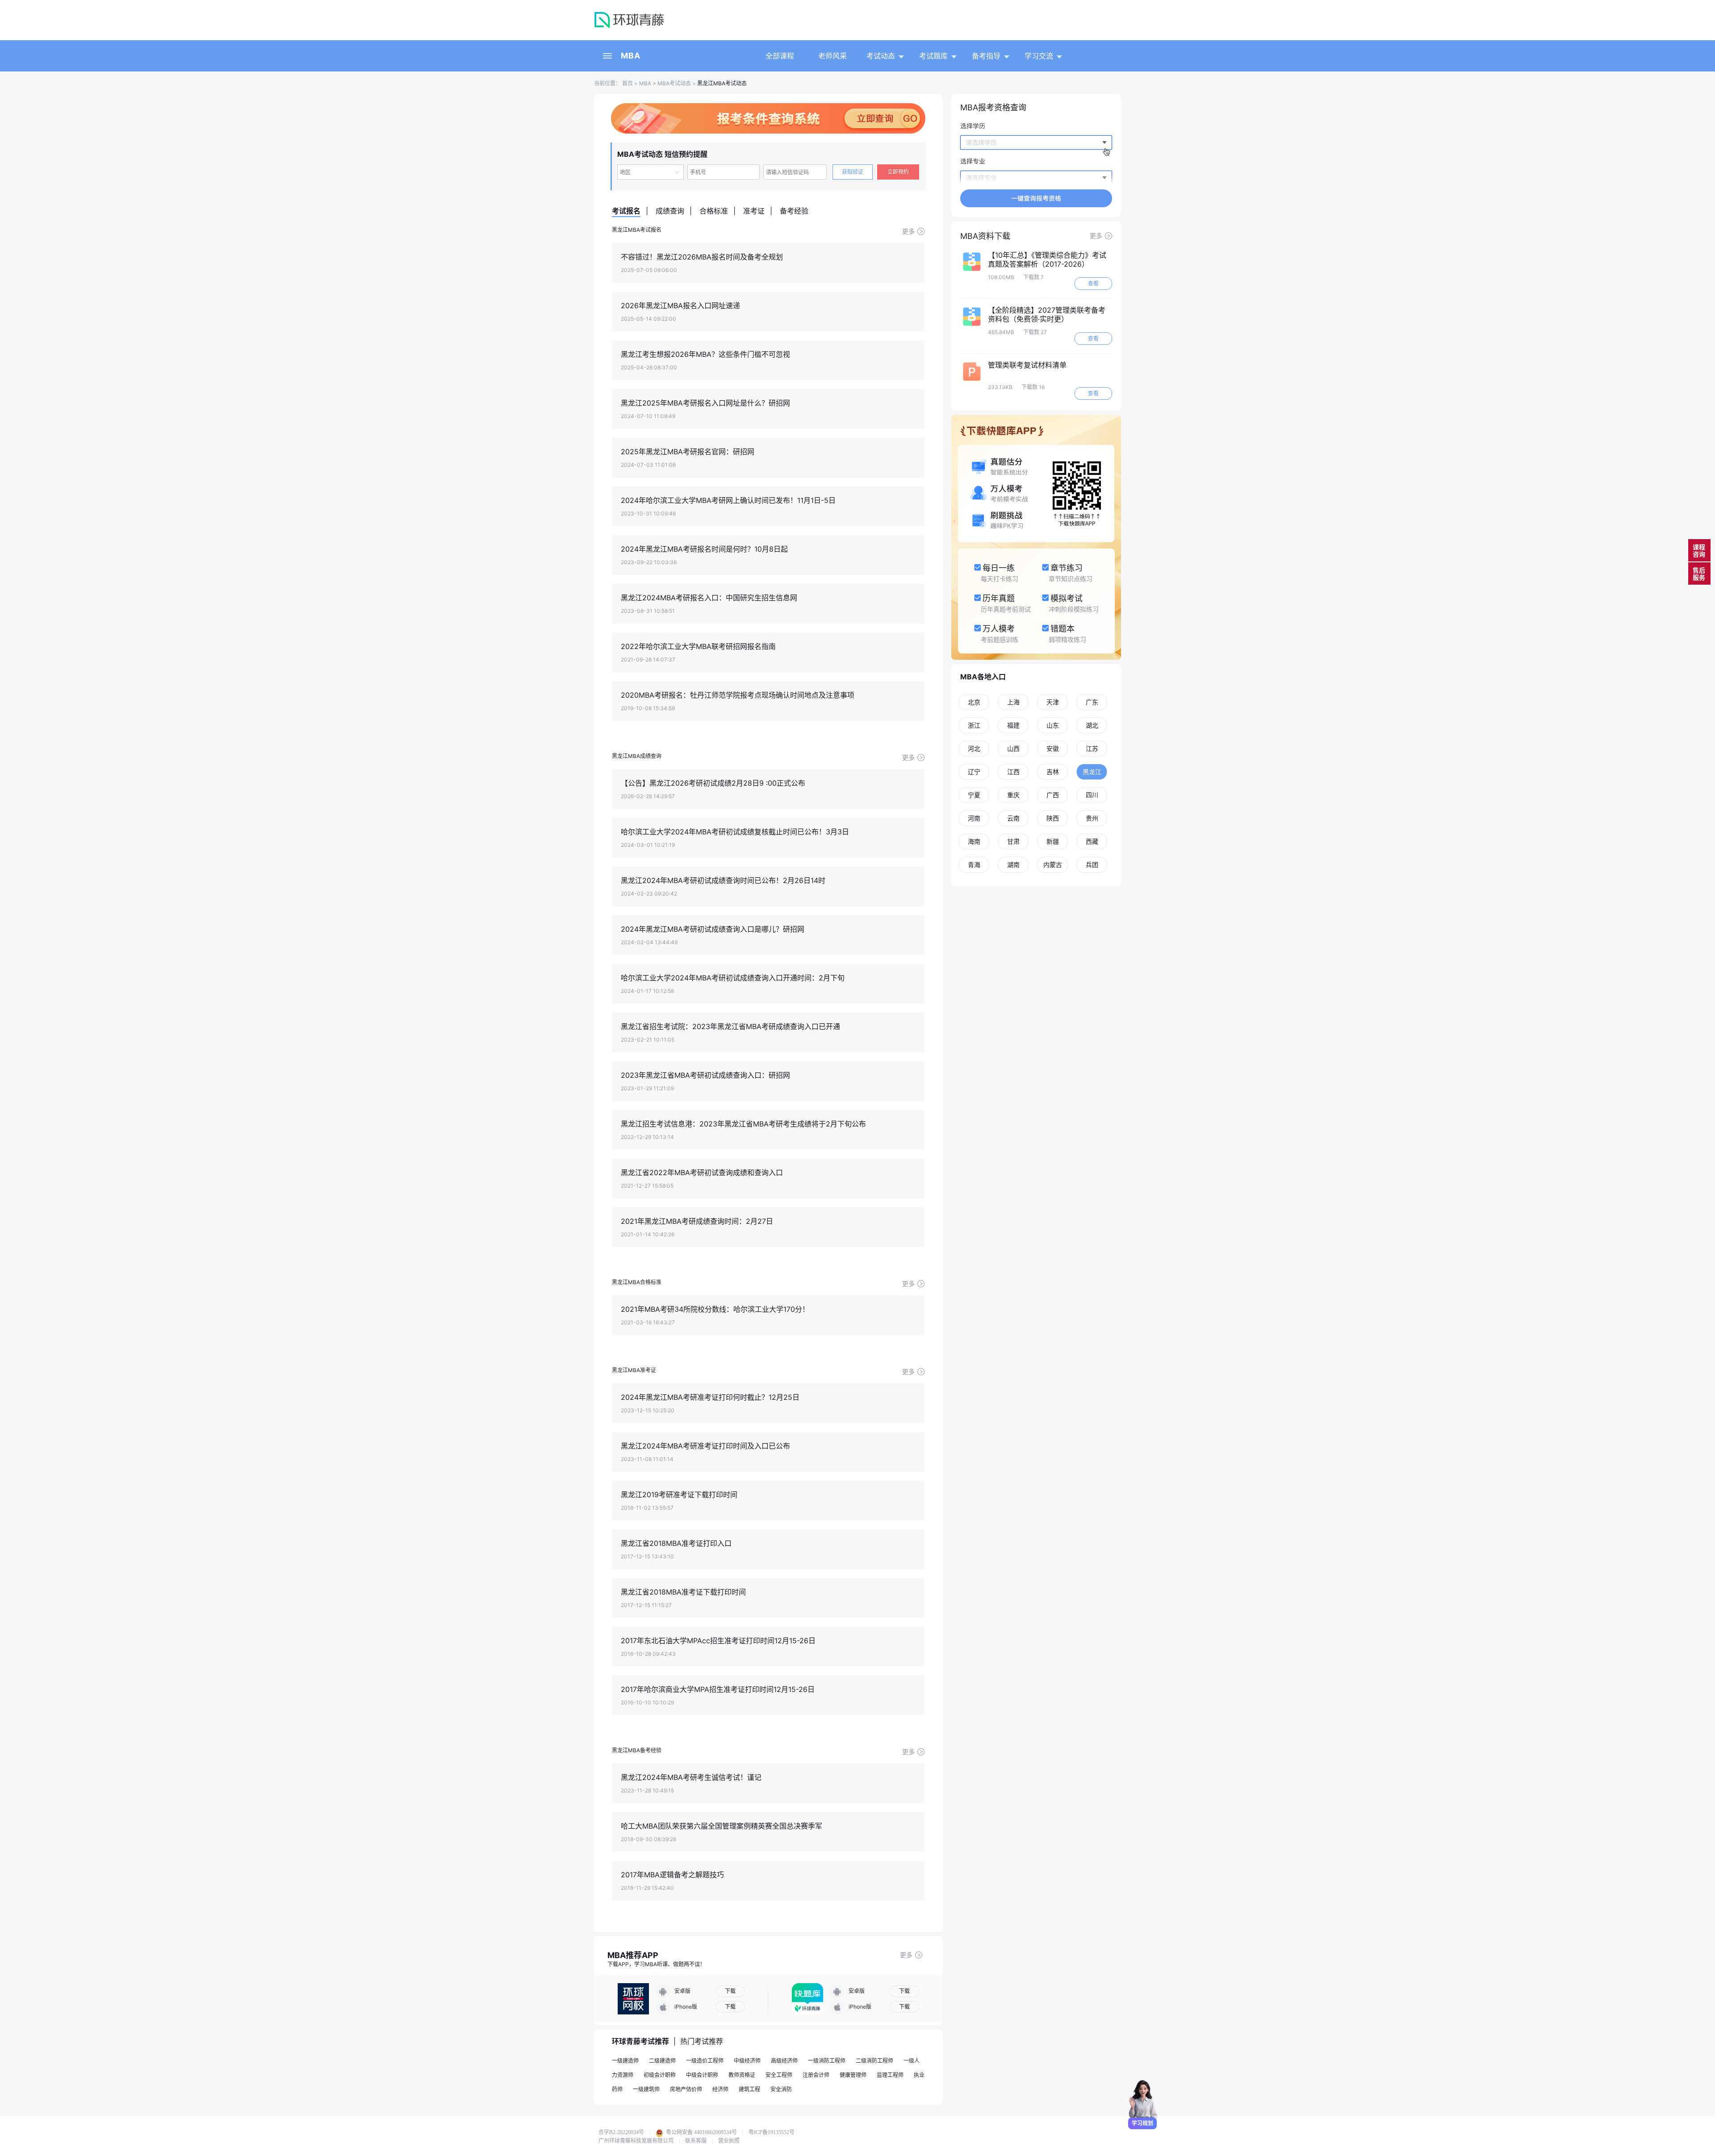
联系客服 (696, 2141)
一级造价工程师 (705, 2061)
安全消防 (781, 2089)
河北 (974, 748)
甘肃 (1013, 841)
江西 (1013, 772)
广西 (1053, 795)
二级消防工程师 (874, 2061)
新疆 (1053, 841)
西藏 (1092, 841)
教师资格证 (742, 2075)
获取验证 (853, 172)
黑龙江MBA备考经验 (637, 1750)
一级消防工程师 (827, 2061)
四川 (1092, 795)
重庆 (1013, 795)
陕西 (1053, 818)
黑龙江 (1092, 772)
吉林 (1053, 772)
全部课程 (780, 56)
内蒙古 (1053, 864)
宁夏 (974, 795)
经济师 (720, 2089)
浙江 (974, 725)
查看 (1093, 283)
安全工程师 (779, 2075)
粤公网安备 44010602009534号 (701, 2132)
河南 (974, 818)
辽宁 (974, 772)
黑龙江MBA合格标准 (637, 1282)
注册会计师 (816, 2075)
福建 (1013, 725)
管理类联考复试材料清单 (1027, 365)
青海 (974, 864)
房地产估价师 (686, 2089)
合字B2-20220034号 (621, 2132)
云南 (1013, 818)
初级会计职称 (660, 2075)
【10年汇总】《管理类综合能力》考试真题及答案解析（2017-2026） (1047, 260)
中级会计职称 (702, 2075)
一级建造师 (625, 2061)
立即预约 (898, 172)
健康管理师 (853, 2075)
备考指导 (986, 56)
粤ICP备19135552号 (772, 2132)
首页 (627, 83)
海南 (974, 841)
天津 (1053, 702)
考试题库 (933, 56)
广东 (1092, 702)
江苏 (1092, 748)
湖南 (1013, 864)
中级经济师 (747, 2061)
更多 (908, 231)
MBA (631, 56)
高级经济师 (784, 2061)
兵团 (1092, 864)
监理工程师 (890, 2075)
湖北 (1092, 725)
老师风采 (832, 56)
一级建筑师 (646, 2089)
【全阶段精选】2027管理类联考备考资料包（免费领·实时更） (1047, 314)
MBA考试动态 (674, 83)
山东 (1053, 725)
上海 (1013, 702)
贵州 (1092, 818)
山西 (1013, 748)
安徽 (1053, 748)
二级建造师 (662, 2061)
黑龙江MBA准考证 (634, 1370)
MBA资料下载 (985, 236)
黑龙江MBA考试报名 (637, 230)
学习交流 (1039, 56)
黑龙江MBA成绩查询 (637, 756)
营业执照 (729, 2141)
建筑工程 (749, 2089)
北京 (974, 702)
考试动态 (881, 56)
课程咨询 (1699, 551)
